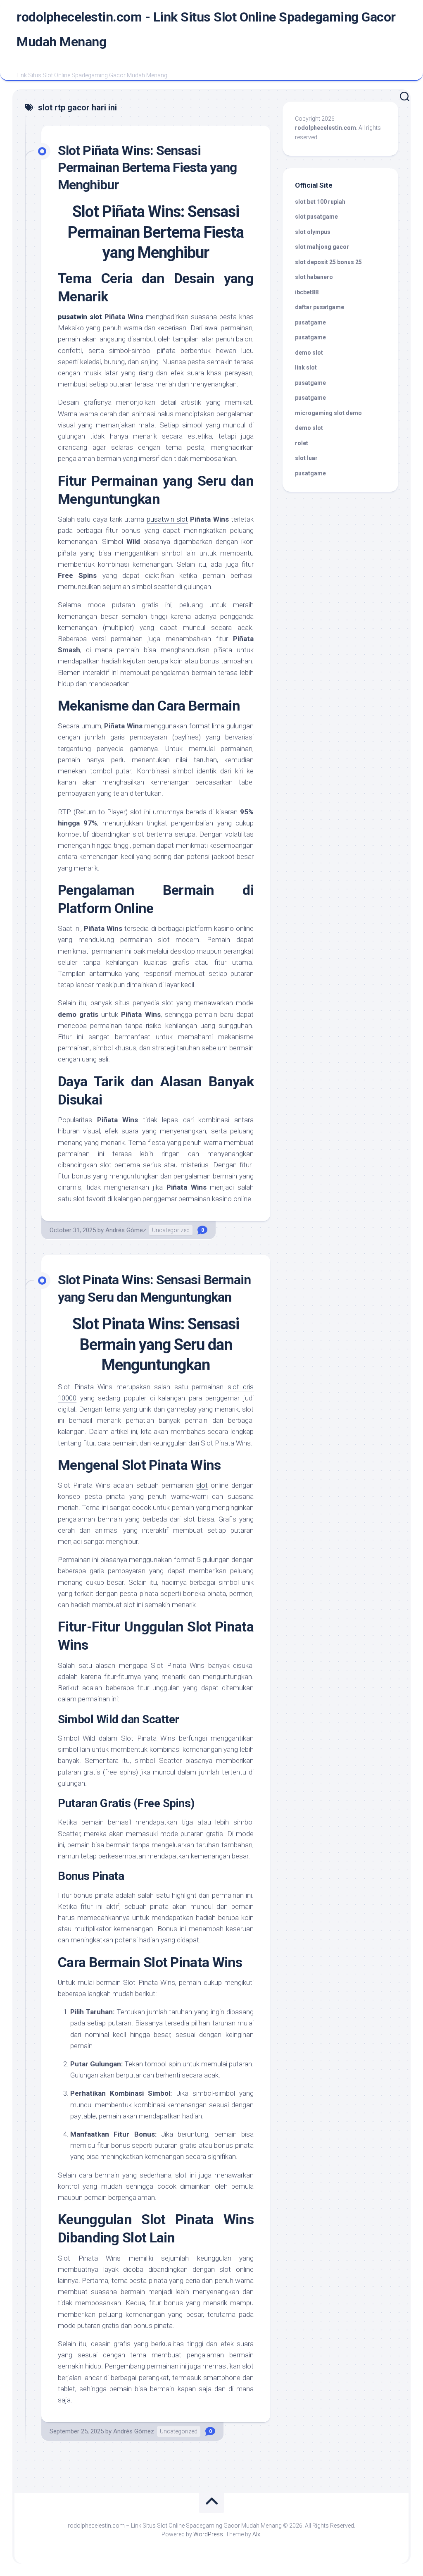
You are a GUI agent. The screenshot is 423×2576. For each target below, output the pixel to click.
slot (202, 1485)
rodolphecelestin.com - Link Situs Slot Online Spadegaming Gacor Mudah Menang (206, 29)
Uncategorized (171, 1230)
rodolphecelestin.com (326, 128)
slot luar (306, 458)
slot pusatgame (316, 217)
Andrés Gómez (126, 1230)
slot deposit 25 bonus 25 (328, 262)
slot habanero (314, 277)
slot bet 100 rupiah (320, 202)
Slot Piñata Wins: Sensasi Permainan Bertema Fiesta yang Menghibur (147, 168)
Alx (256, 2534)
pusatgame (310, 322)
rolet (302, 443)
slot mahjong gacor (322, 247)
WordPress (208, 2534)
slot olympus (313, 232)
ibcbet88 (307, 292)
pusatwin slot (80, 317)
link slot (306, 367)
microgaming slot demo (328, 413)
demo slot (309, 353)
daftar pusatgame (320, 307)
